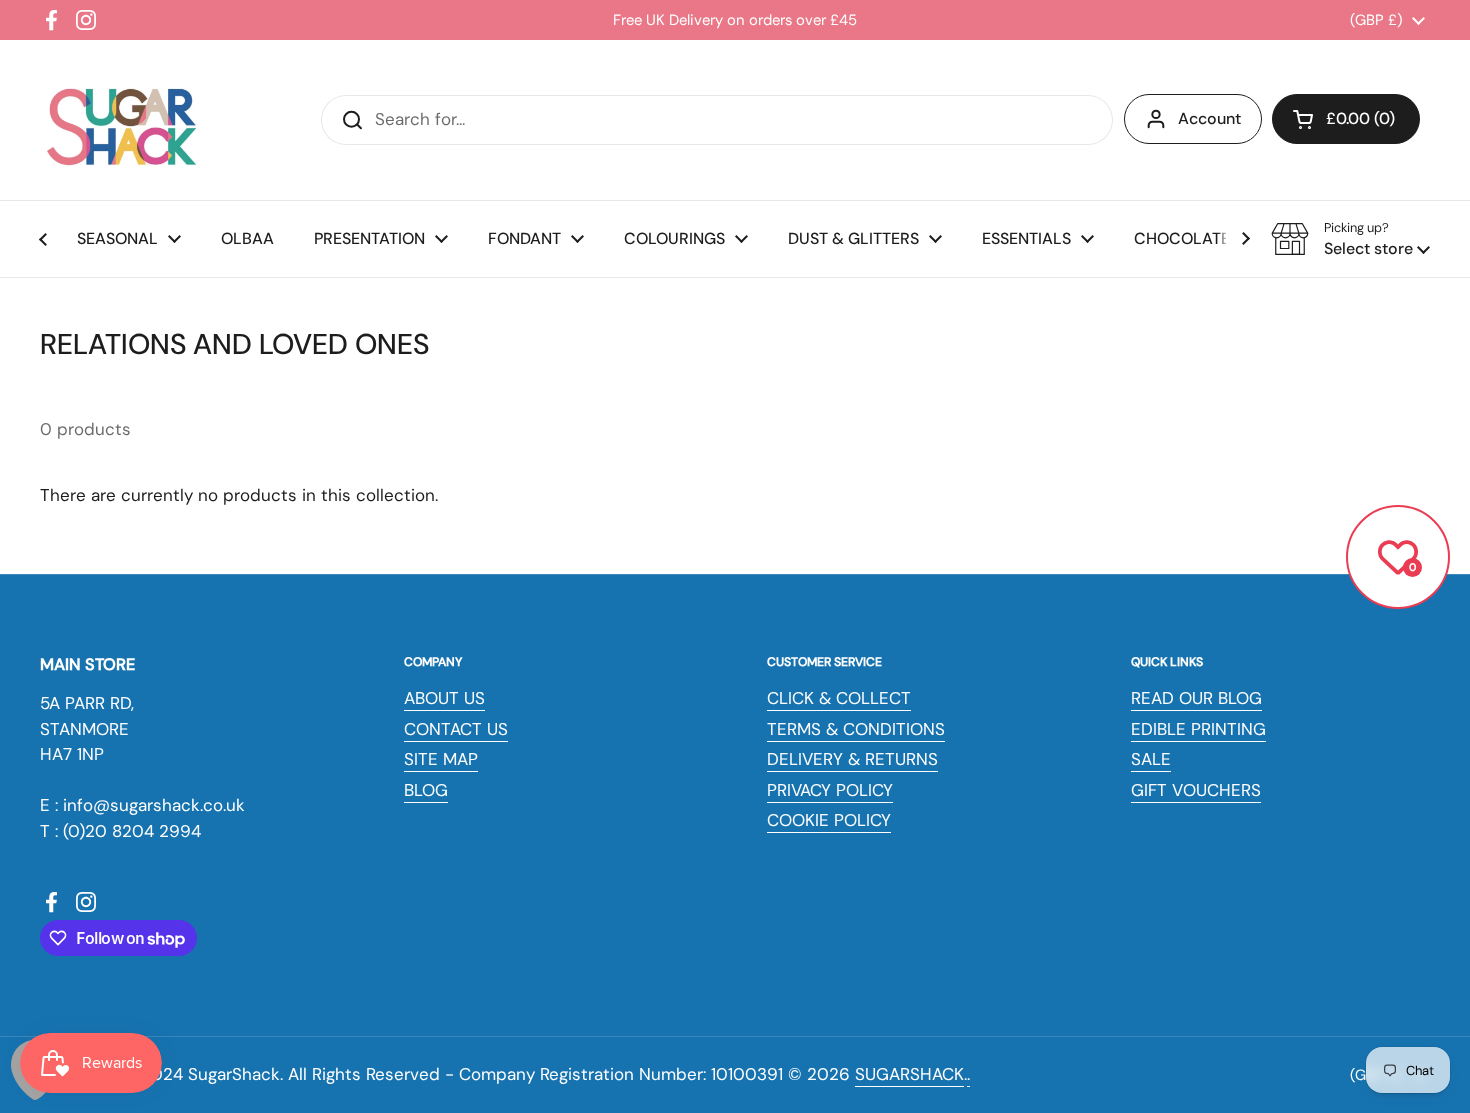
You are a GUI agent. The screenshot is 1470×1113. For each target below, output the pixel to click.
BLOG (426, 790)
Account (1209, 118)
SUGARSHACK (909, 1074)
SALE (1151, 759)
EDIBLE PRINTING (1198, 729)
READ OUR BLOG (1196, 698)
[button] (1346, 119)
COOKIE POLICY (829, 820)
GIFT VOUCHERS (1196, 790)
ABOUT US (444, 698)
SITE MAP (441, 759)
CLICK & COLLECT (839, 698)
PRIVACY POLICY (830, 790)
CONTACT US (456, 729)
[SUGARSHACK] (120, 120)
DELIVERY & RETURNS (852, 759)
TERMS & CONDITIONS (856, 729)
